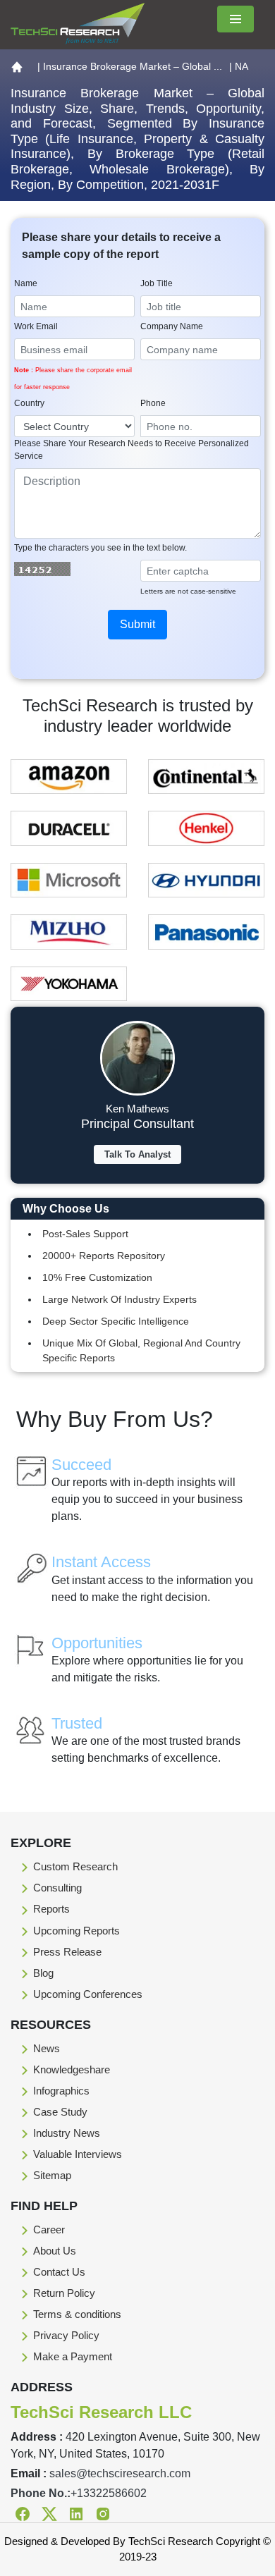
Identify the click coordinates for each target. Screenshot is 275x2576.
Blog (43, 1973)
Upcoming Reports (77, 1931)
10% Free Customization (97, 1277)
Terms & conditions (77, 2314)
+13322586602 (109, 2493)
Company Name (172, 326)
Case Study (60, 2112)
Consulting (57, 1888)
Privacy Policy (66, 2335)
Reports (51, 1909)
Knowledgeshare (72, 2069)
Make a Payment (73, 2356)
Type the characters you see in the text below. (100, 548)
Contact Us (59, 2272)
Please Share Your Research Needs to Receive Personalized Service (132, 450)
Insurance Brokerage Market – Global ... (133, 66)
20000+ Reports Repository (104, 1256)
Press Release (67, 1952)
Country (29, 403)
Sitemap (52, 2175)
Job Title (157, 283)
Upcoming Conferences (88, 1994)
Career (49, 2230)
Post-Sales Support (85, 1234)
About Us (55, 2251)
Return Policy (64, 2293)
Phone (153, 403)
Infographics (61, 2091)
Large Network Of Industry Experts (120, 1299)
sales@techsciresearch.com (120, 2473)
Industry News (67, 2133)
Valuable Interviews (78, 2154)
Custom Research (75, 1866)
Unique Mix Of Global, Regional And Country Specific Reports (141, 1350)
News (47, 2048)
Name (26, 283)
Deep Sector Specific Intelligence (116, 1321)
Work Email (36, 326)
